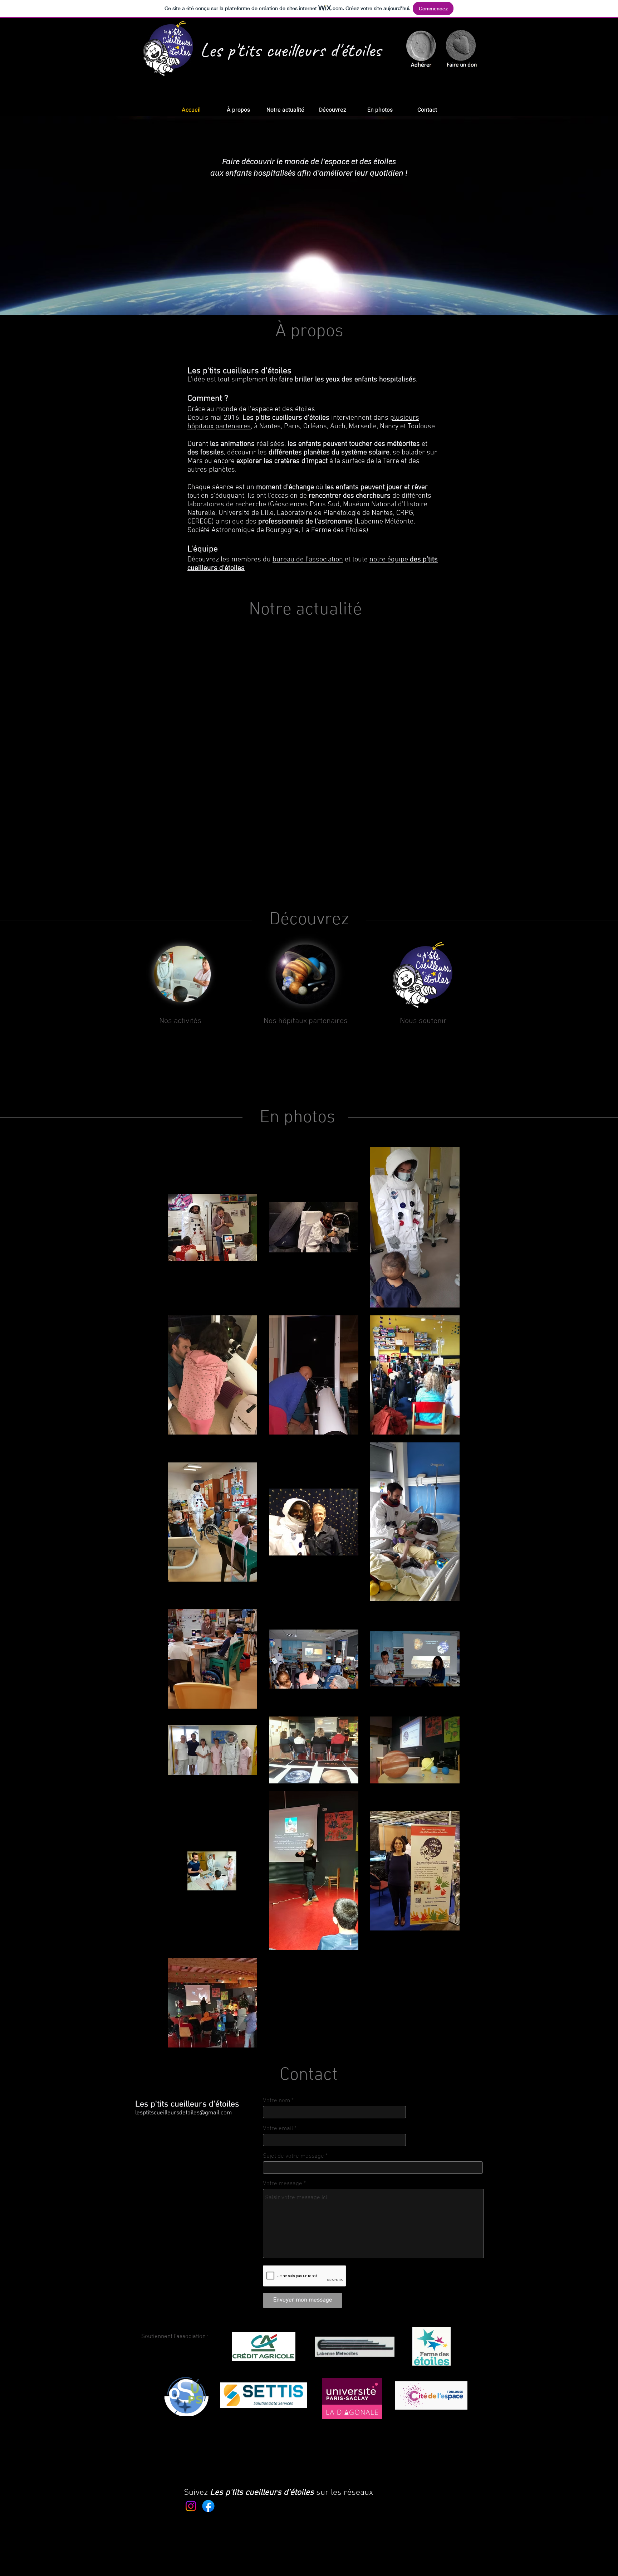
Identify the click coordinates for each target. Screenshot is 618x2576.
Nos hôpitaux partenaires (306, 1021)
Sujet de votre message (293, 2156)
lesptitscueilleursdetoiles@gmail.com (183, 2113)
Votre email (278, 2129)
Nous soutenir (423, 1021)
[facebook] (208, 2506)
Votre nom (276, 2101)
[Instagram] (191, 2506)
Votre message (283, 2184)
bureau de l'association (308, 560)
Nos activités (180, 1021)
